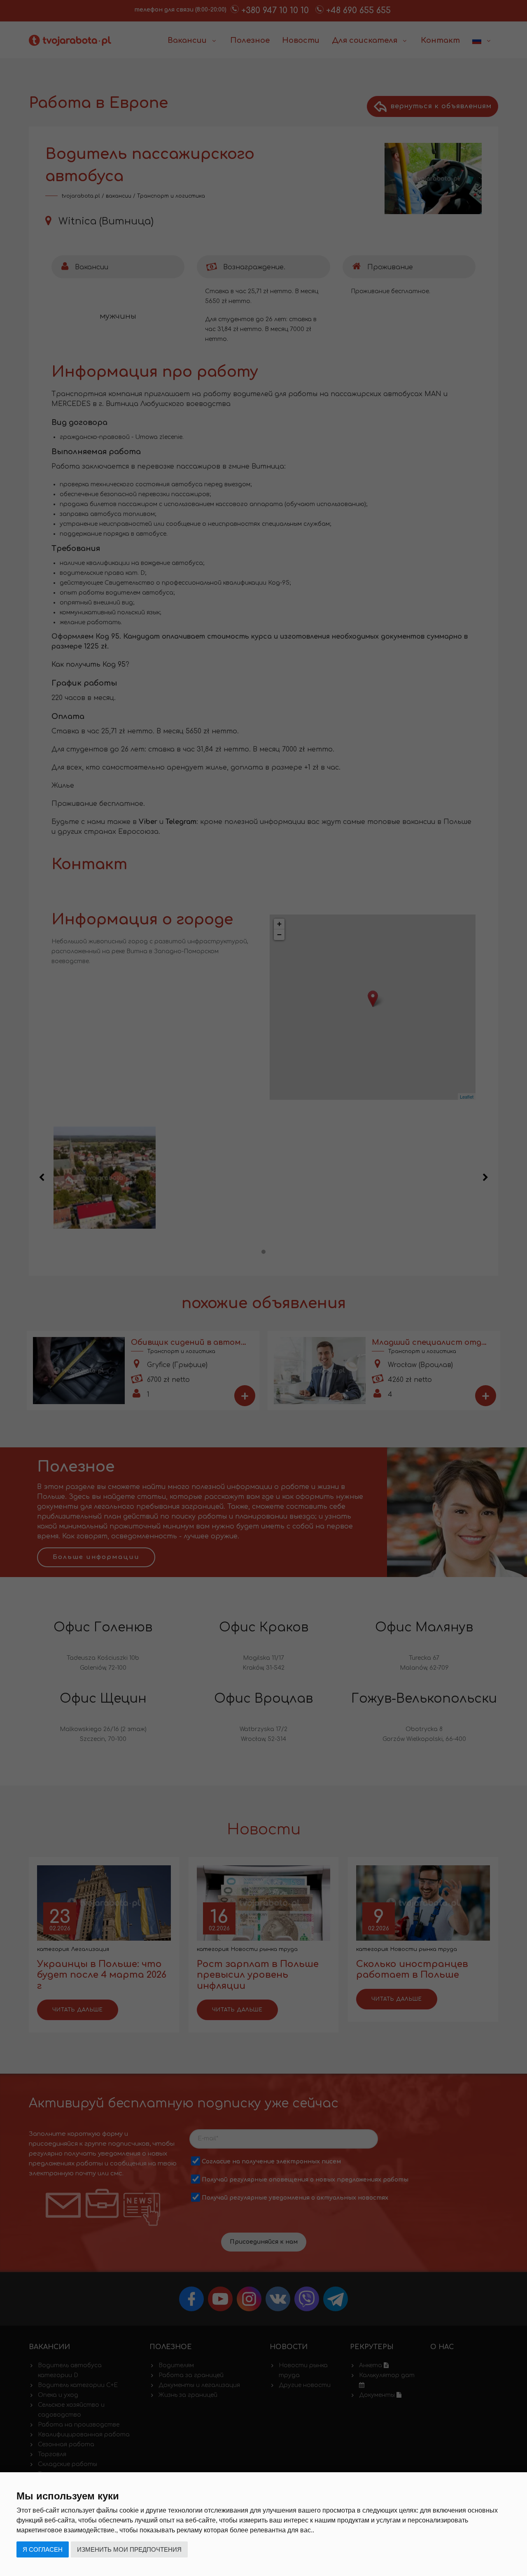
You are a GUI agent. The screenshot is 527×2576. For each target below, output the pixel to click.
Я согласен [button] (43, 2549)
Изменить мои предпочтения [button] (129, 2549)
